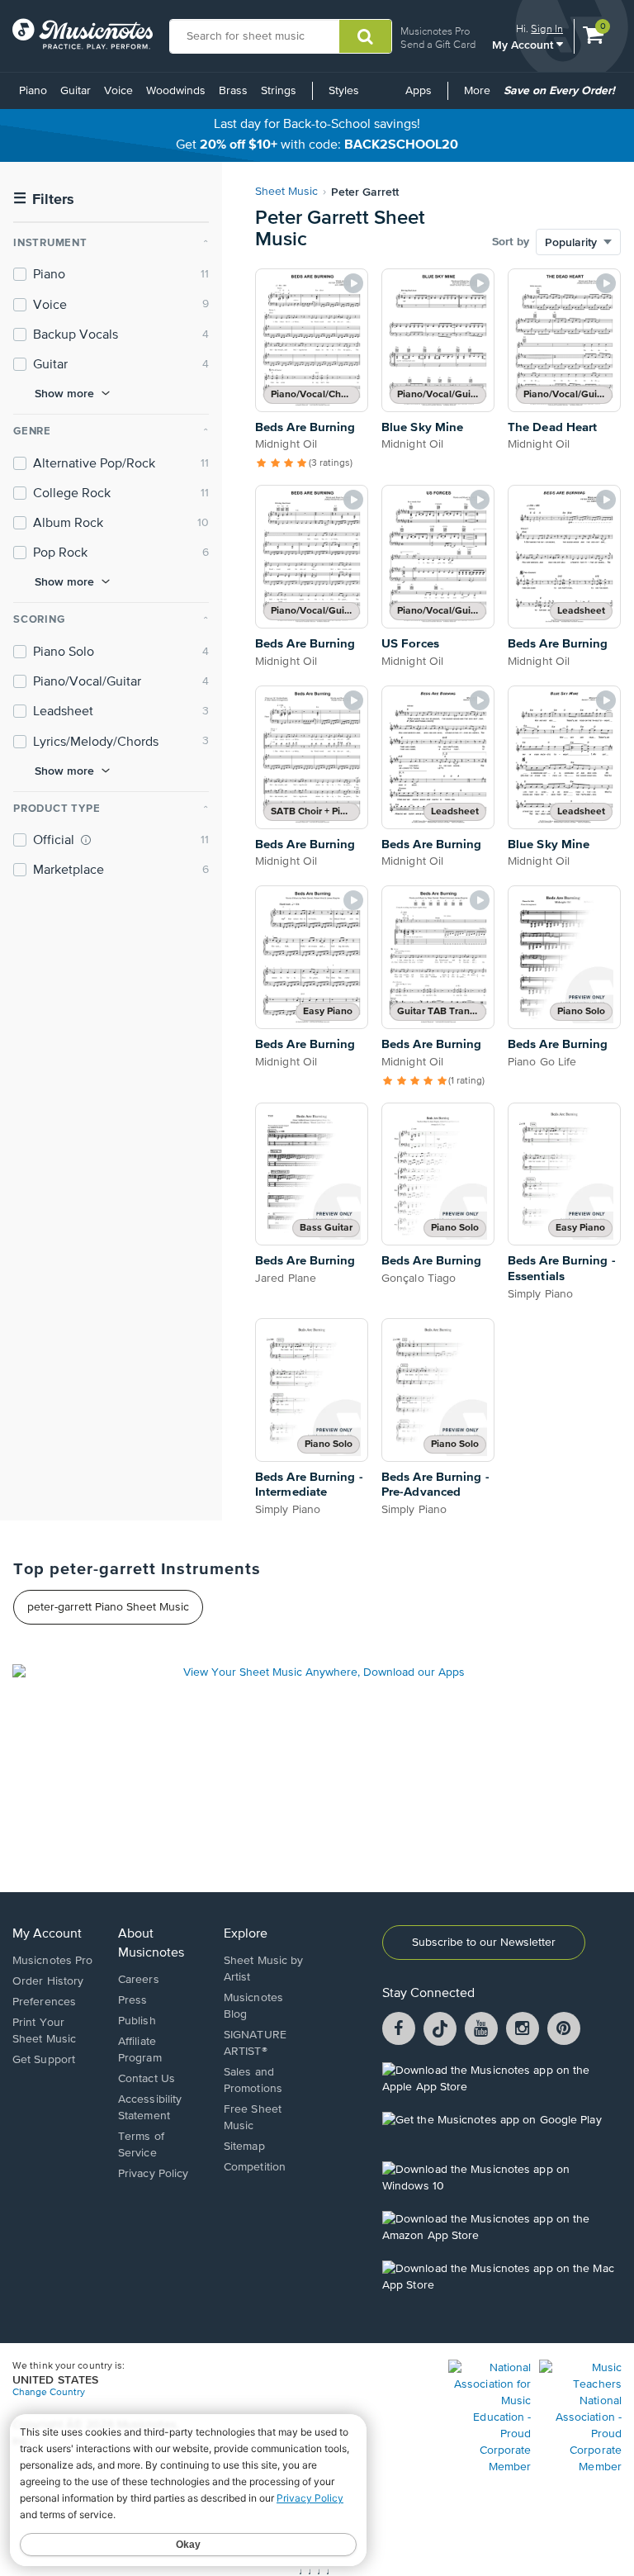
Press (133, 2000)
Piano (33, 91)
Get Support (44, 2060)
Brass (233, 91)
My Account (524, 44)
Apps (419, 91)
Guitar (76, 91)
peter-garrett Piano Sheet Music (108, 1607)
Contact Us (147, 2079)
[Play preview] (353, 283)
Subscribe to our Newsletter (484, 1943)
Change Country (49, 2393)
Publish (137, 2021)
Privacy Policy (153, 2174)
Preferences (44, 2002)
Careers (139, 1980)
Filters (44, 199)
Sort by (511, 242)
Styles (344, 91)
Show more (64, 393)
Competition (255, 2167)
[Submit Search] (365, 36)
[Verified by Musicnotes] (86, 840)
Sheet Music (286, 192)
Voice (118, 91)
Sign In (547, 28)
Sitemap (244, 2147)
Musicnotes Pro (435, 31)
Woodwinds (176, 91)
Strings (279, 91)
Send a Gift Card (438, 44)
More (480, 97)
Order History (48, 1981)
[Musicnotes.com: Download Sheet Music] (83, 34)
